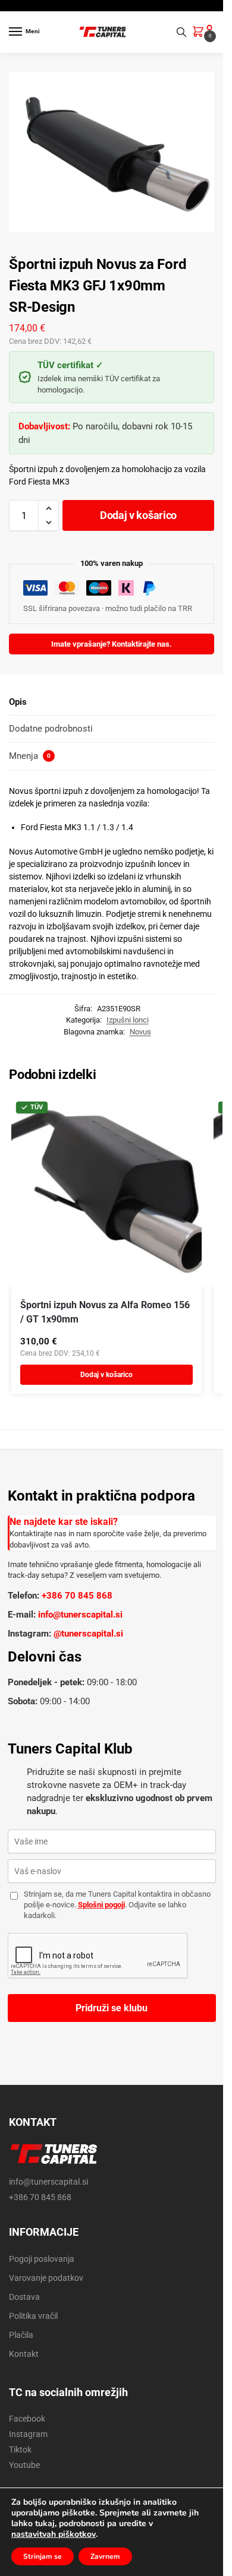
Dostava (24, 2297)
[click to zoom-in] (116, 152)
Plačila (21, 2335)
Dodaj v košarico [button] (106, 1375)
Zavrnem (105, 2556)
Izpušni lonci (128, 1020)
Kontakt (24, 2354)
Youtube (24, 2465)
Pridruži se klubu (112, 2008)
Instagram (28, 2434)
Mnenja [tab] (30, 756)
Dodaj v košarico (138, 515)
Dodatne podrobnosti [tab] (51, 729)
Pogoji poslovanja (42, 2259)
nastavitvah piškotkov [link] (54, 2534)
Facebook (27, 2419)
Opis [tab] (18, 702)
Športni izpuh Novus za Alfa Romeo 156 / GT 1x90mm (105, 1312)
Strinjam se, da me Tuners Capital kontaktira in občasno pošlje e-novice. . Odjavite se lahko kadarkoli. (117, 1905)
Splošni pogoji (101, 1905)
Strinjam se (43, 2556)
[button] (200, 33)
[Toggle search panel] (181, 32)
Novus (140, 1032)
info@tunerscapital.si (80, 1615)
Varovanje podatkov (46, 2278)
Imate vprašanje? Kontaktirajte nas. (112, 644)
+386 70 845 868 (77, 1596)
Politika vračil (33, 2316)
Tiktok (20, 2450)
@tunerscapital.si (88, 1634)
